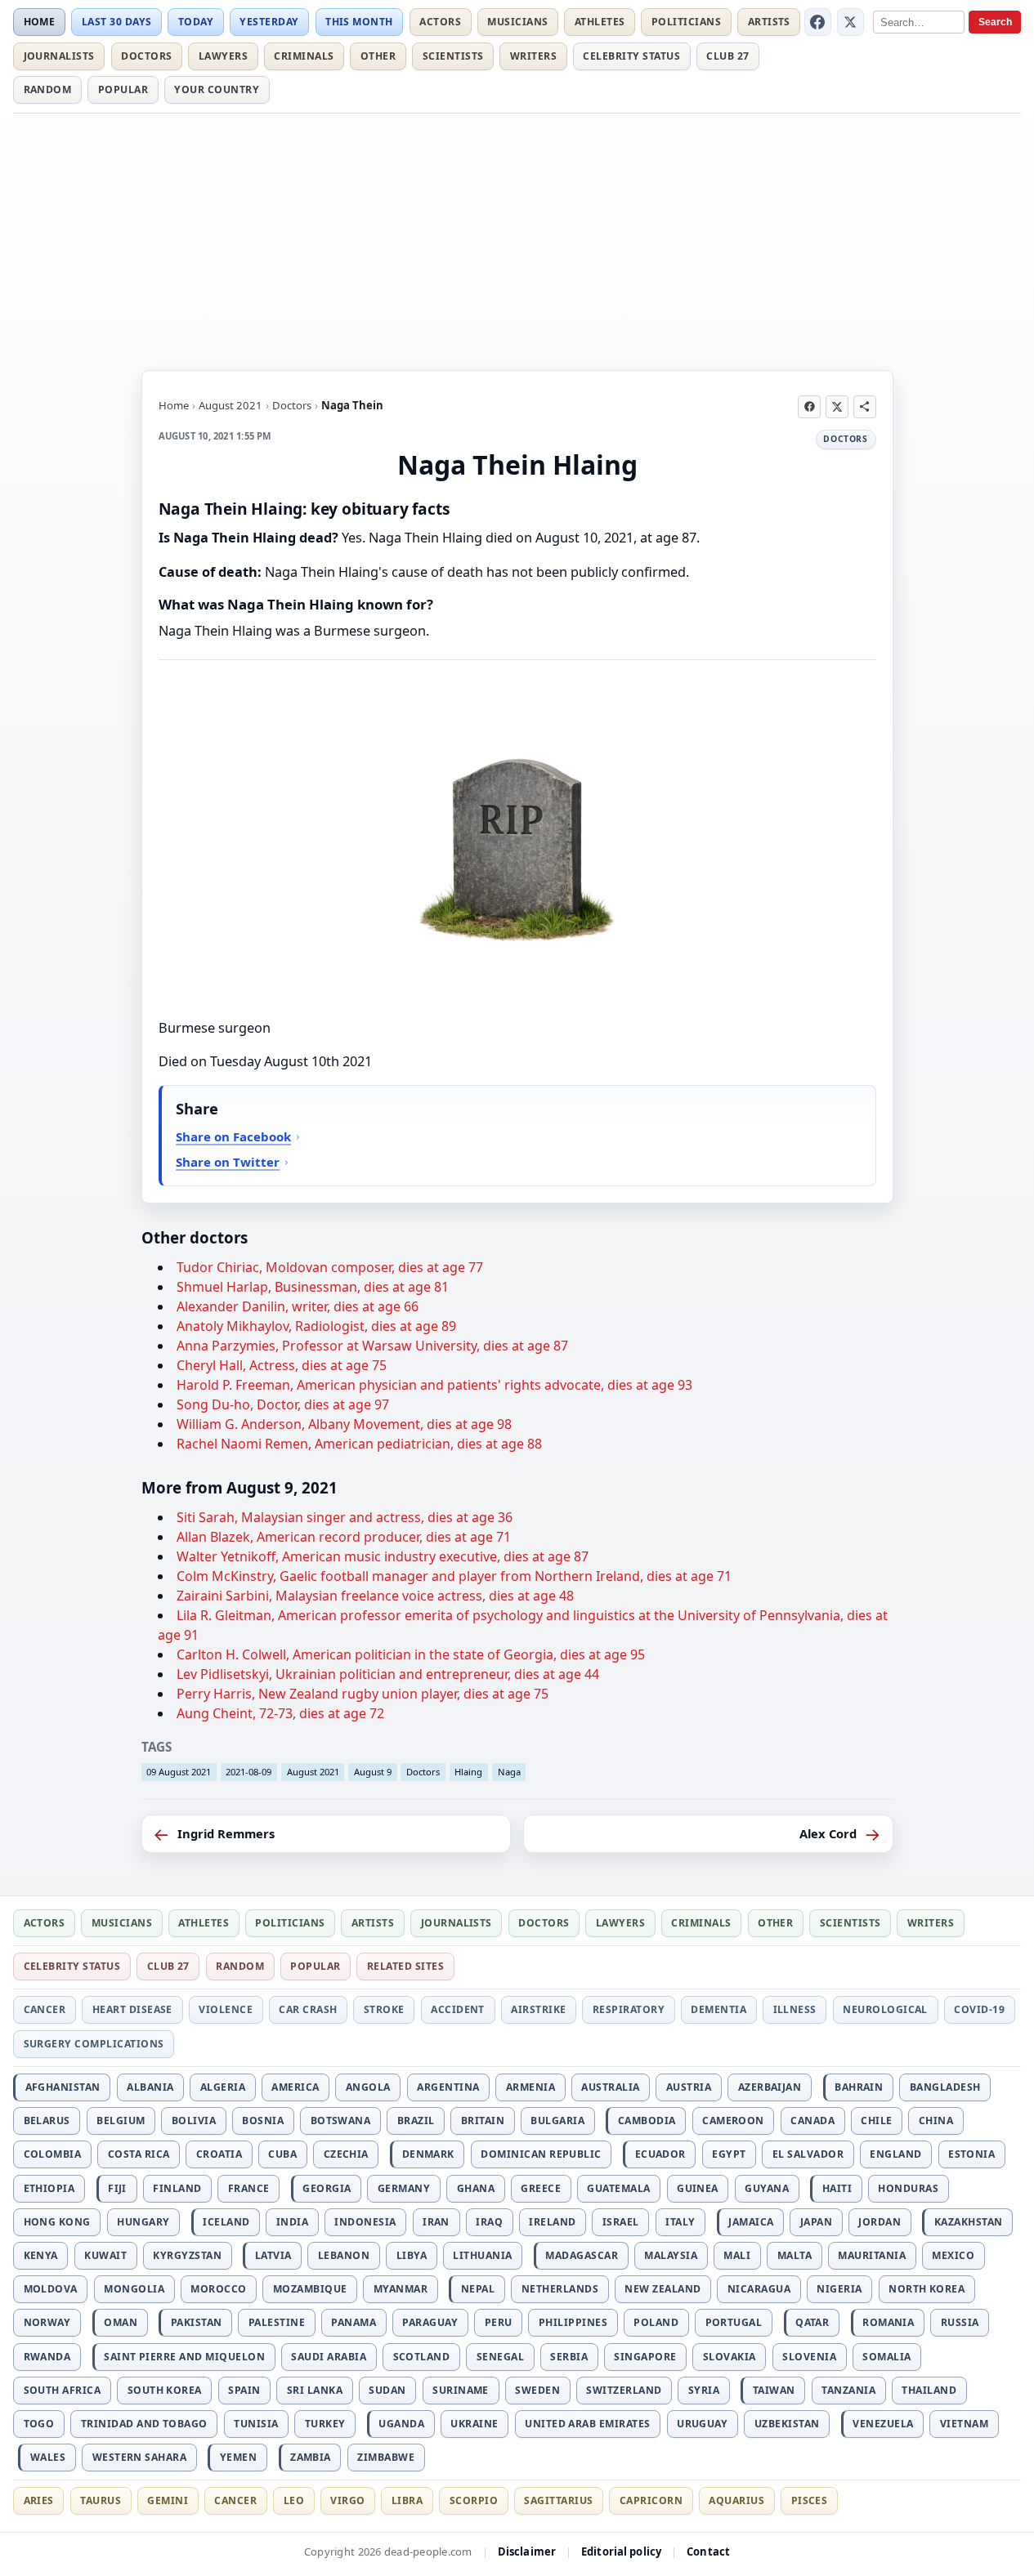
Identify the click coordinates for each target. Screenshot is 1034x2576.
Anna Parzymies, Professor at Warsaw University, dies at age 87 (372, 1346)
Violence (226, 2009)
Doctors (146, 56)
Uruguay (702, 2424)
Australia (610, 2087)
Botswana (341, 2121)
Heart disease (132, 2009)
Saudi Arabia (329, 2357)
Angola (368, 2087)
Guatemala (618, 2188)
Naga (509, 1772)
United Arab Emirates (588, 2424)
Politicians (686, 22)
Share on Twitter (228, 1162)
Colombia (53, 2154)
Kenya (41, 2255)
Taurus (101, 2500)
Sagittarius (558, 2500)
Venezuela (883, 2424)
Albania (150, 2087)
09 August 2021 (179, 1772)
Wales (48, 2457)
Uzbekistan (787, 2424)
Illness (795, 2009)
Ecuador (660, 2154)
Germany (404, 2188)
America (295, 2087)
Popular (123, 89)
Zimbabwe (386, 2457)
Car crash (308, 2009)
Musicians (517, 22)
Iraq (489, 2222)
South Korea (165, 2390)
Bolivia (194, 2121)
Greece (541, 2188)
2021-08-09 (248, 1772)
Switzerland (624, 2390)
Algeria (223, 2087)
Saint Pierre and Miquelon (184, 2357)
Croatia (219, 2154)
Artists (769, 22)
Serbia (569, 2357)
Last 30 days (117, 22)
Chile (876, 2121)
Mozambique (310, 2289)
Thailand (929, 2390)
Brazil (416, 2121)
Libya (412, 2255)
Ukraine (474, 2424)
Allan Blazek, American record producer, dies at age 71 (344, 1537)
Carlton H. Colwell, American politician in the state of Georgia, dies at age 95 (411, 1654)
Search (995, 22)
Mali (737, 2255)
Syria (704, 2390)
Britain (483, 2121)
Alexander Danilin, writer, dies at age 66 (298, 1306)
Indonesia (365, 2222)
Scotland (422, 2357)
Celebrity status (631, 56)
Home (40, 22)
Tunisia (256, 2424)
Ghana (476, 2188)
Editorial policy (621, 2551)
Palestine (277, 2322)
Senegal (500, 2357)
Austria (689, 2087)
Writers (533, 56)
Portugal (734, 2322)
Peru (499, 2322)
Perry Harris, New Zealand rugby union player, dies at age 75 (363, 1694)
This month (359, 22)
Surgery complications (94, 2044)
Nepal (478, 2289)
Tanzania (848, 2390)
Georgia (327, 2188)
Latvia (273, 2255)
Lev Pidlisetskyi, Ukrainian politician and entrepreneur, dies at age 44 (388, 1674)
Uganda (401, 2424)
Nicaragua (759, 2289)
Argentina (448, 2087)
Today (196, 22)
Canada (812, 2121)
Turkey (325, 2424)
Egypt (729, 2154)
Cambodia (647, 2121)
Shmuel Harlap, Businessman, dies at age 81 (313, 1287)
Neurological (885, 2009)
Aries (39, 2500)
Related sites (405, 1966)
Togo (39, 2424)
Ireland (552, 2222)
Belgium (121, 2121)
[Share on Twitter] (837, 407)
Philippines (573, 2322)
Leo (294, 2500)
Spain (244, 2390)
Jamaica (751, 2222)
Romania (888, 2322)
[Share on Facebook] (809, 407)
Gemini (168, 2500)
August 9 (373, 1772)
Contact (708, 2551)
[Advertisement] (517, 239)
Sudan (387, 2390)
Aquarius (736, 2500)
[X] (851, 22)
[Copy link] (865, 407)
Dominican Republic (541, 2154)
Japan (816, 2222)
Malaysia (671, 2255)
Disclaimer (527, 2551)
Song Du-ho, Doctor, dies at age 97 (283, 1404)
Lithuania (482, 2255)
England (895, 2154)
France (249, 2188)
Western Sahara (140, 2457)
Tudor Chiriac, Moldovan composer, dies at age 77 (330, 1267)
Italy (680, 2222)
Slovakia (730, 2357)
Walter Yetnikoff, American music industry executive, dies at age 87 (383, 1556)
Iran (436, 2222)
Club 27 (727, 56)
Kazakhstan (969, 2222)
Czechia (346, 2154)
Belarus (47, 2121)
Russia (960, 2322)
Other (378, 56)
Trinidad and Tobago (144, 2424)
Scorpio (474, 2500)
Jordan (880, 2222)
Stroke (384, 2009)
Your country (217, 89)
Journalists (59, 56)
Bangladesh (945, 2087)
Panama (354, 2322)
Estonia (971, 2154)
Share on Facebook (233, 1136)
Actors (440, 22)
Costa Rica (139, 2154)
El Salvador (808, 2154)
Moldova (51, 2289)
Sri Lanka (315, 2390)
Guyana (767, 2188)
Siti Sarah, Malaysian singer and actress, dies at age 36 (345, 1517)
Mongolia (134, 2289)
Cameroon (733, 2121)
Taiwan (774, 2390)
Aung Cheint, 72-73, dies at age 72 (280, 1713)
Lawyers (223, 56)
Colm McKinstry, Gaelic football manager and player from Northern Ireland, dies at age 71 (454, 1576)
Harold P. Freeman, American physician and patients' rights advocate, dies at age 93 (434, 1385)
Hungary (143, 2222)
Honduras (908, 2188)
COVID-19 (979, 2009)
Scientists (453, 56)
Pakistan (197, 2322)
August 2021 (231, 405)
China (936, 2121)
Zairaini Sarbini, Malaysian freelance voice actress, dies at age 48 (375, 1596)
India (292, 2222)
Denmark (428, 2154)
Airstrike (538, 2009)
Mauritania (872, 2255)
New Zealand (662, 2289)
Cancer (45, 2009)
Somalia (886, 2357)
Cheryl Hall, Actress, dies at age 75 (282, 1365)
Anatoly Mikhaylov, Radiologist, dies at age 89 (316, 1326)
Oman (121, 2322)
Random (48, 89)
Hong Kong (57, 2222)
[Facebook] (818, 22)
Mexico (953, 2255)
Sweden (537, 2390)
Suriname (461, 2390)
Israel (621, 2222)
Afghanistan (63, 2087)
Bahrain (859, 2087)
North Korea (927, 2289)
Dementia (718, 2009)
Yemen (238, 2457)
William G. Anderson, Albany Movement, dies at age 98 (344, 1424)
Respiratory (629, 2009)
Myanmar (401, 2289)
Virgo (347, 2500)
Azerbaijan (770, 2087)
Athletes (600, 22)
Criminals (304, 56)
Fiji (117, 2188)
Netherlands (560, 2289)
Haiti (837, 2188)
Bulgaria (557, 2121)
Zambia (311, 2457)
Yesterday (269, 22)
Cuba (282, 2154)
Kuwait (105, 2255)
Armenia (530, 2087)
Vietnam (964, 2424)
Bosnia (263, 2121)
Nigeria (839, 2289)
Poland (656, 2322)
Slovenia (809, 2357)
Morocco (218, 2289)
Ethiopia (49, 2188)
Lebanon (344, 2255)
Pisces (810, 2500)
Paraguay (430, 2322)
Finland (177, 2188)
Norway (47, 2322)
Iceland (226, 2222)
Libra (407, 2500)
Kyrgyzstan (187, 2255)
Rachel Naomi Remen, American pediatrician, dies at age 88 (359, 1444)
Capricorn (651, 2500)
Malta (795, 2255)
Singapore (645, 2357)
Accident (458, 2009)
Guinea (698, 2188)
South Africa (63, 2390)
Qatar (812, 2322)
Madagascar (582, 2255)
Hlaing (468, 1772)
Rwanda (47, 2357)
